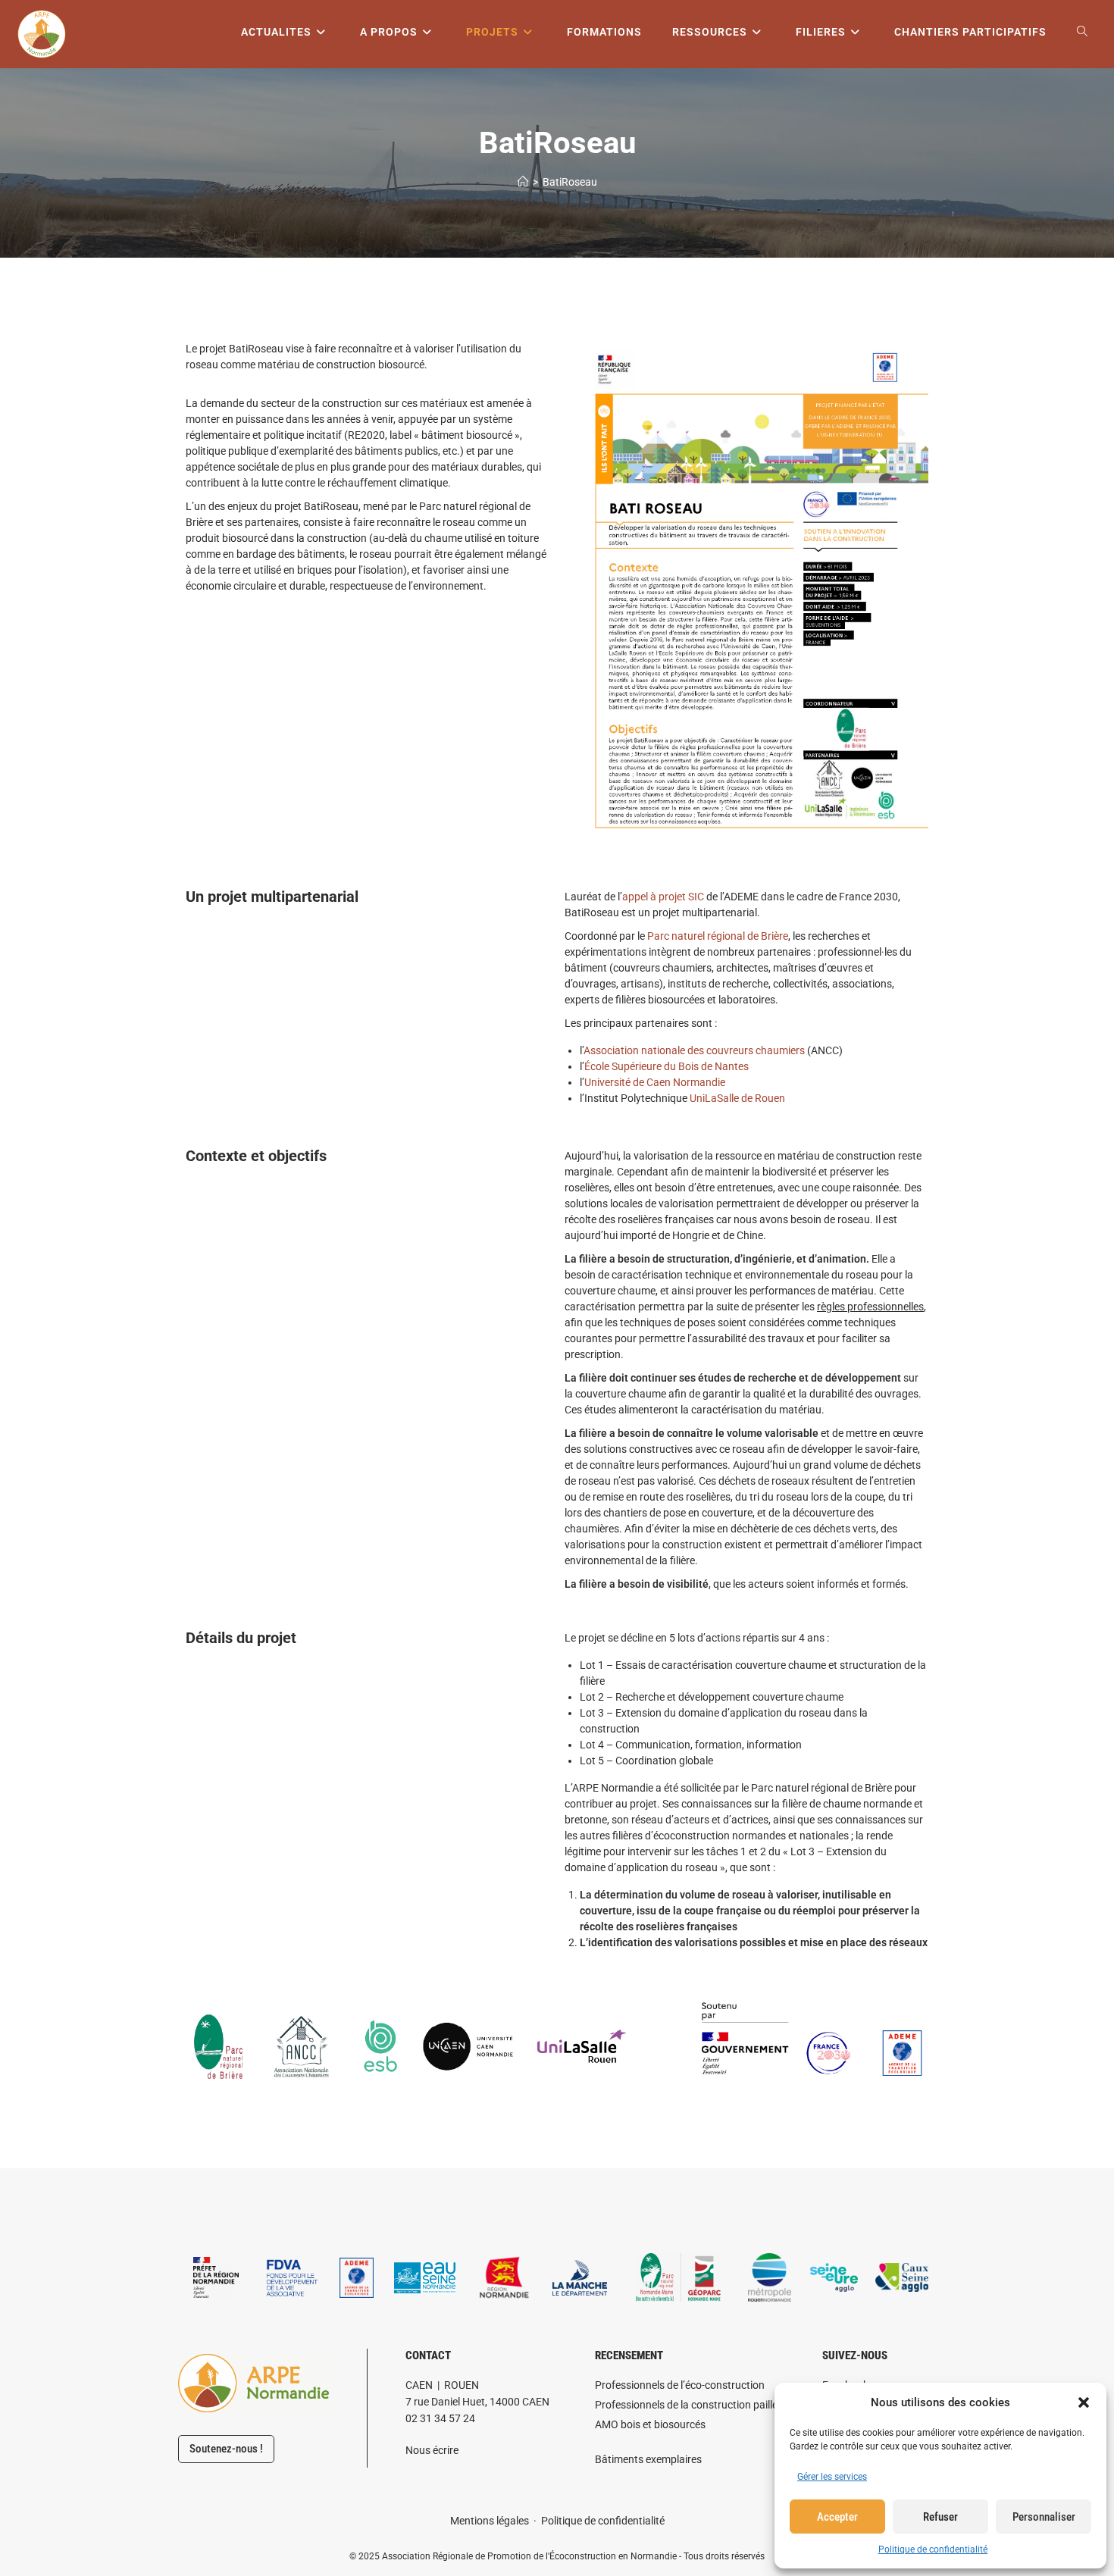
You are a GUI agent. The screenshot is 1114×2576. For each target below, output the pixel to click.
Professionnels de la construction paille (686, 2405)
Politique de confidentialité (933, 2549)
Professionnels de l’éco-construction (680, 2385)
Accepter (837, 2517)
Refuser (940, 2517)
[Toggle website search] (1082, 32)
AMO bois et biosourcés (650, 2424)
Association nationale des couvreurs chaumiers (694, 1050)
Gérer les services (832, 2477)
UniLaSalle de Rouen (737, 1098)
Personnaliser (1044, 2517)
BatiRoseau (570, 182)
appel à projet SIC (663, 897)
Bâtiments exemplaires (648, 2459)
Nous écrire (432, 2450)
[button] (1084, 2402)
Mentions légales (490, 2521)
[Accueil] (523, 182)
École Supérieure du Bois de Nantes (667, 1066)
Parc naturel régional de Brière (718, 936)
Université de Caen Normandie (655, 1082)
